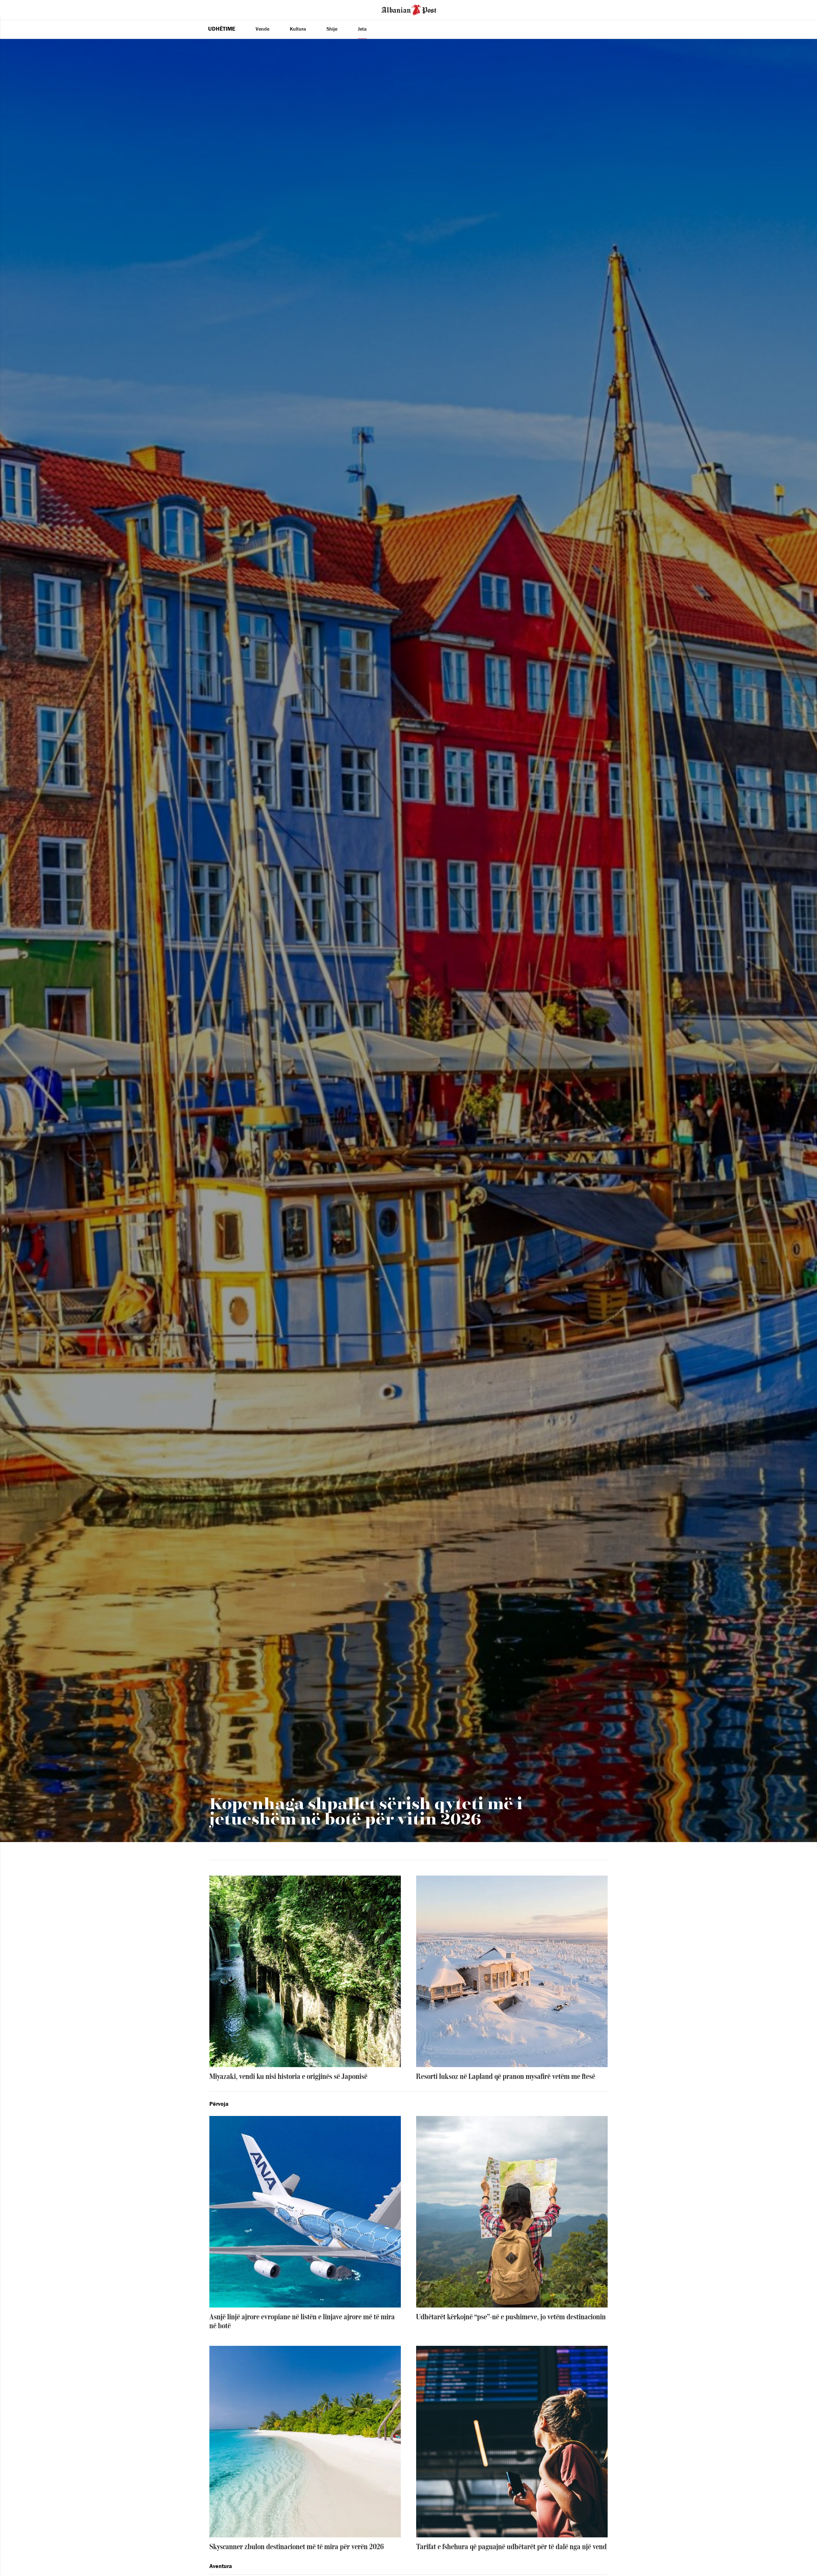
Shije (332, 29)
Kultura (298, 29)
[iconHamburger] (17, 9)
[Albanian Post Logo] (409, 9)
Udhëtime (222, 29)
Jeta (362, 29)
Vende (262, 29)
